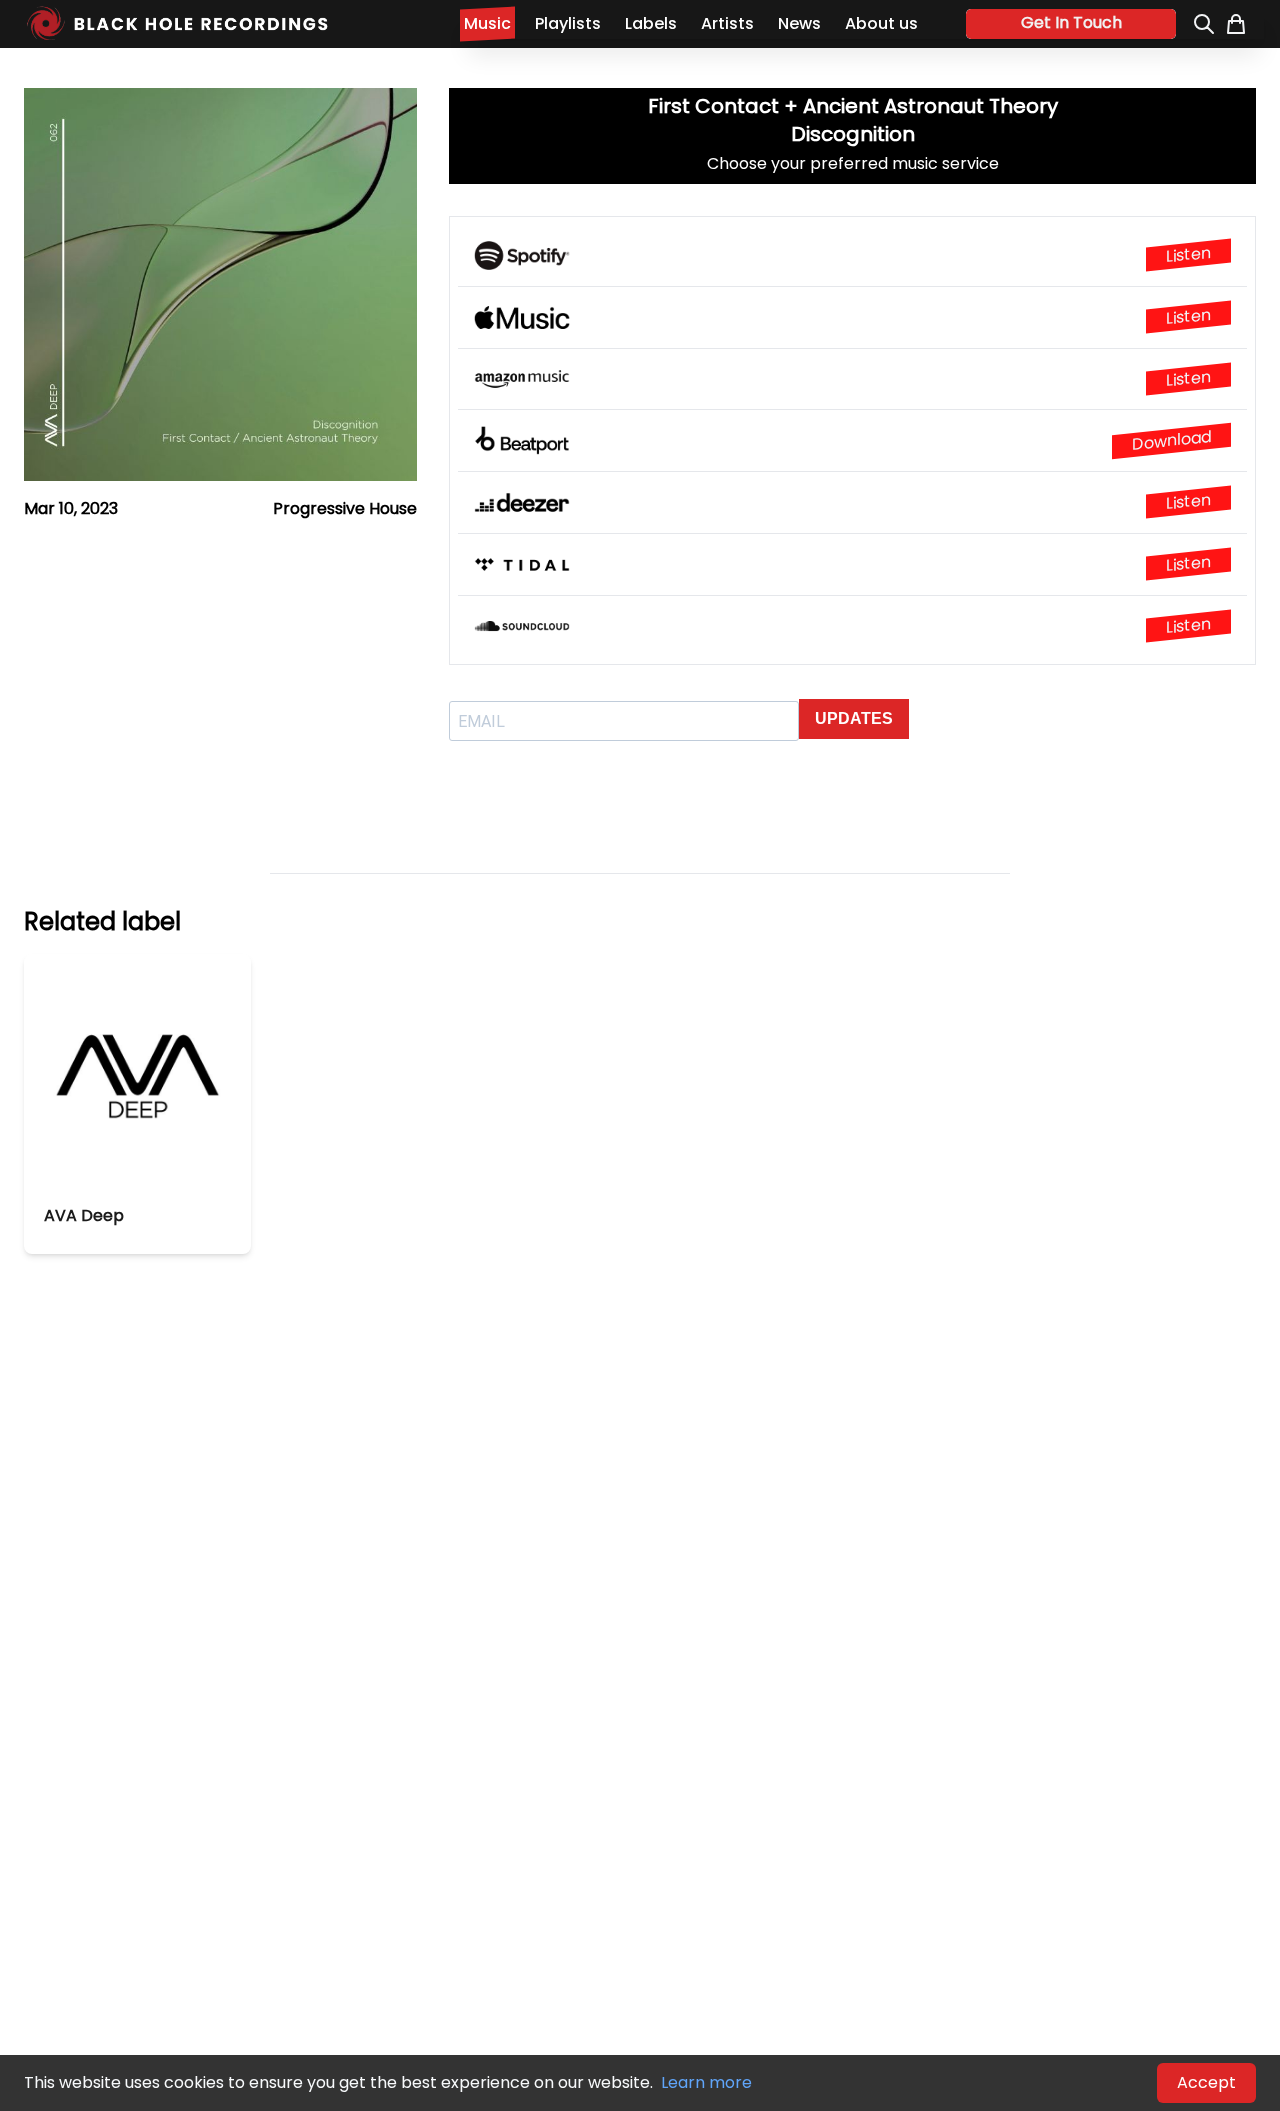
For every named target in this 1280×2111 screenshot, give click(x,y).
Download (1171, 440)
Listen (1188, 255)
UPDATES (854, 718)
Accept (1206, 2082)
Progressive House (345, 508)
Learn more (706, 2082)
